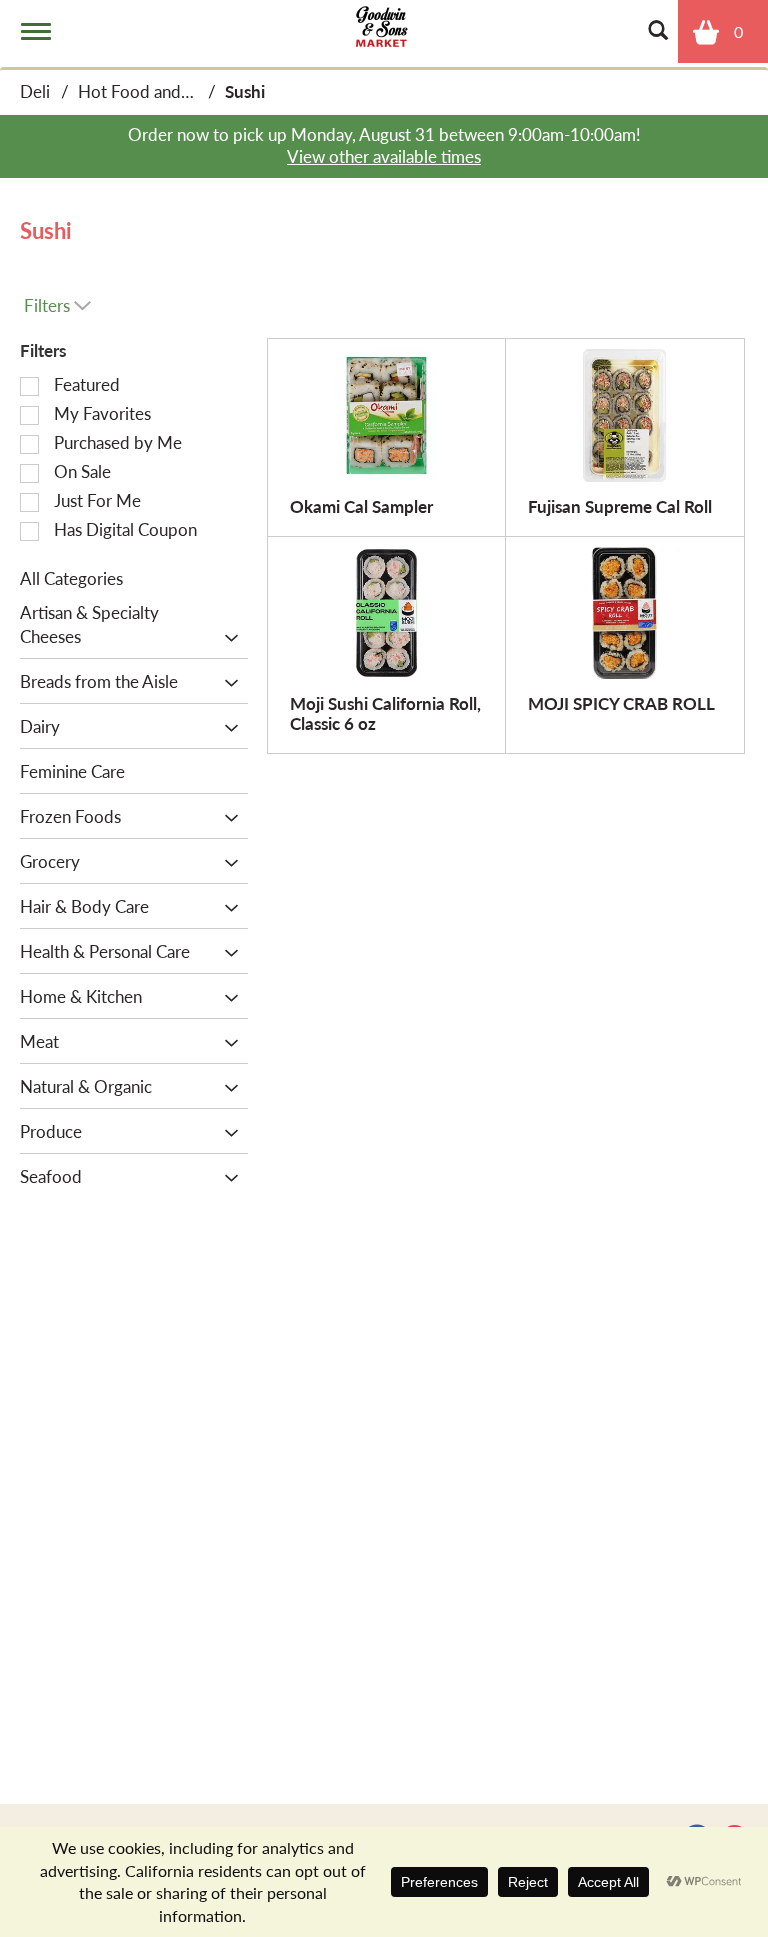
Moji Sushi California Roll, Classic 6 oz (385, 713)
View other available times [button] (384, 156)
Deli (35, 91)
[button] (226, 638)
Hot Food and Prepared (165, 91)
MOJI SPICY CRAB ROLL (621, 703)
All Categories (71, 578)
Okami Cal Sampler (361, 506)
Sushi (245, 91)
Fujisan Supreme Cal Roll (620, 506)
